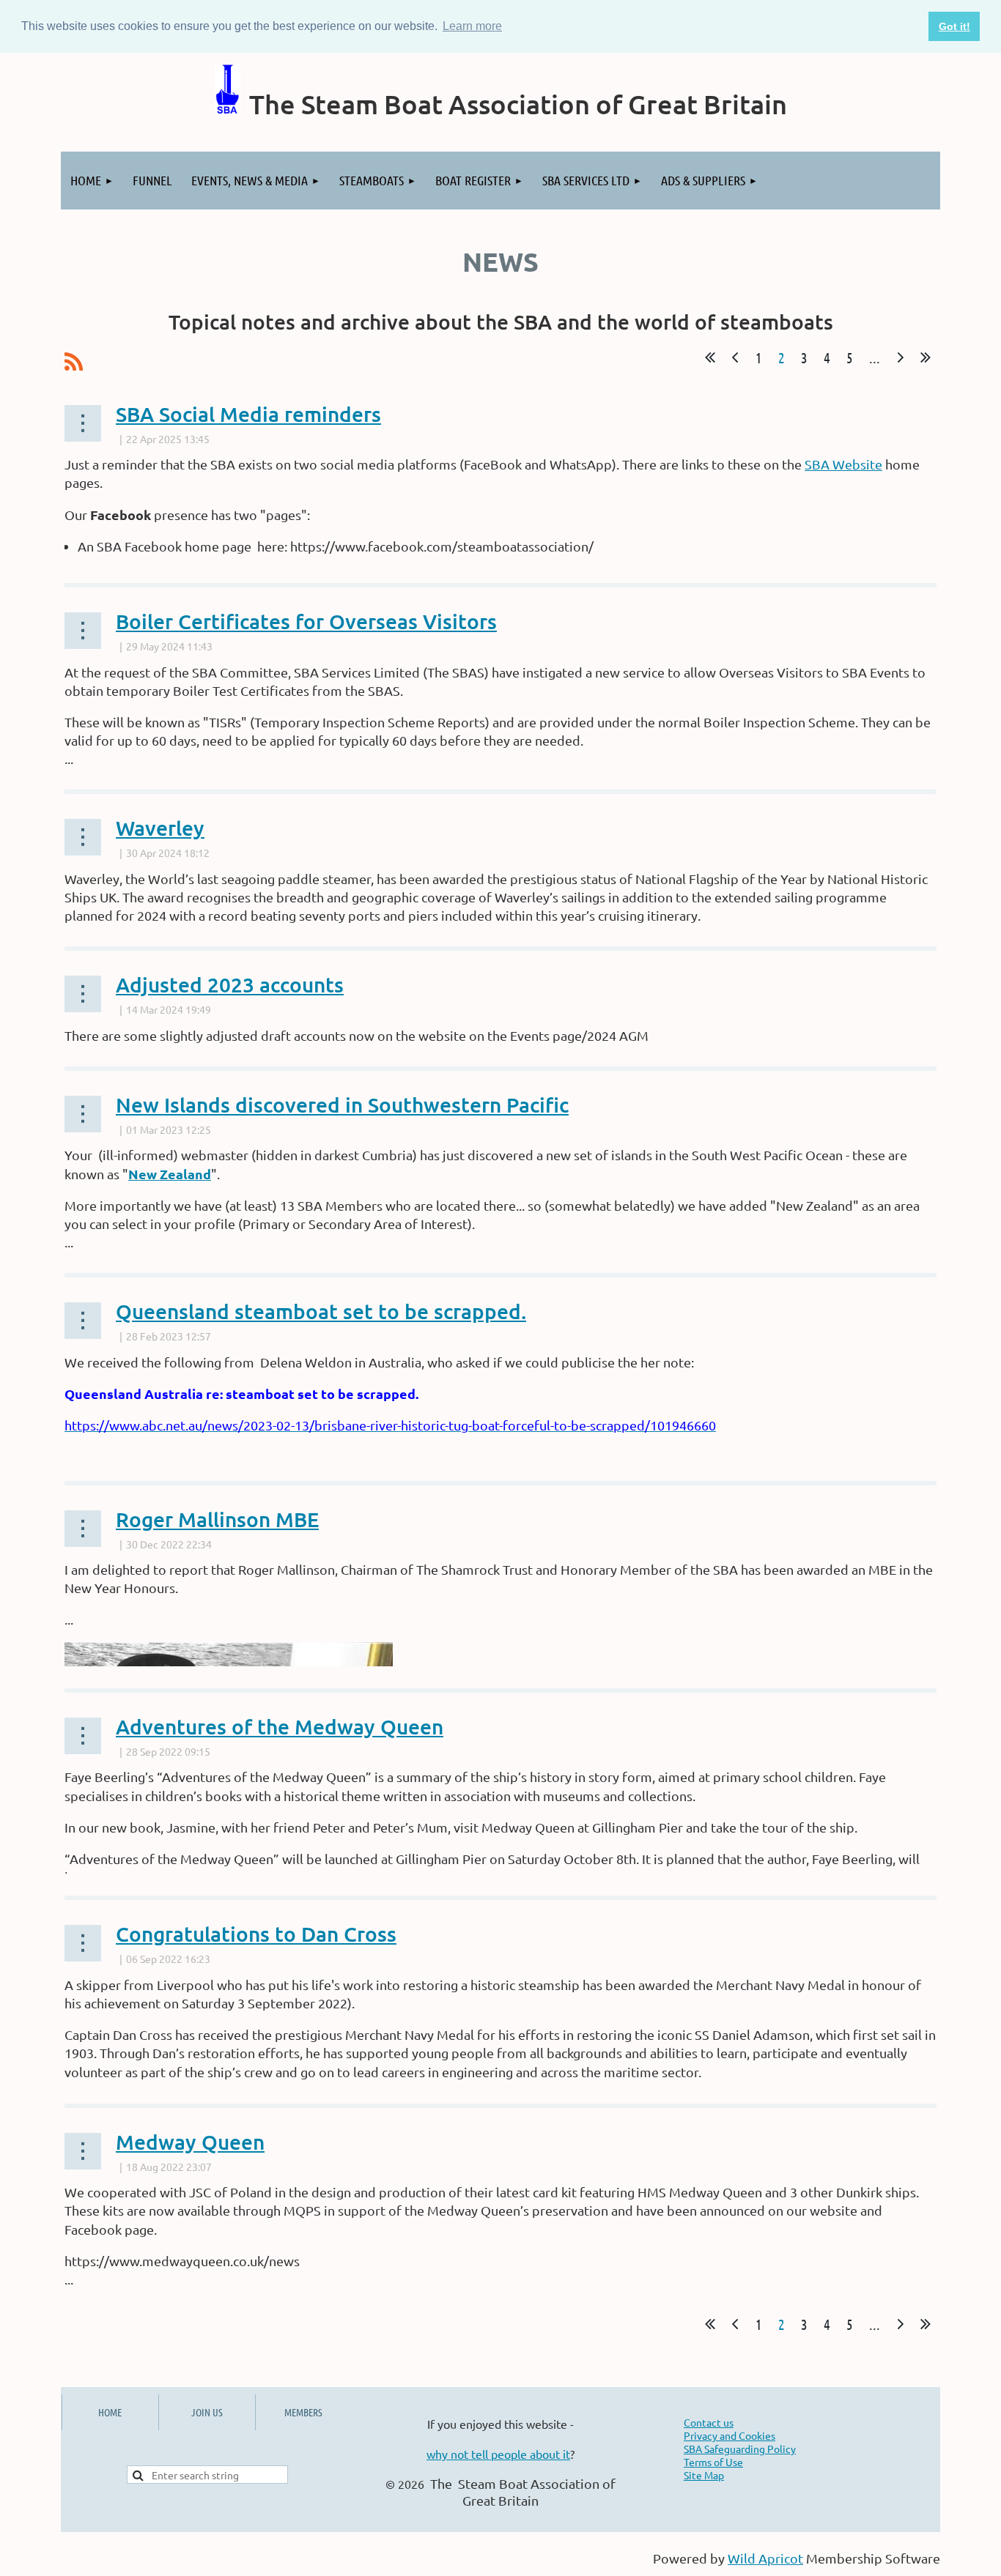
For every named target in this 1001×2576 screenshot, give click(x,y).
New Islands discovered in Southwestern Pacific (342, 1105)
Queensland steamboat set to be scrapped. (321, 1311)
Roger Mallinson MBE (217, 1519)
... (875, 357)
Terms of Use (713, 2462)
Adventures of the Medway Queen (280, 1726)
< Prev (735, 357)
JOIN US (207, 2412)
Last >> (926, 357)
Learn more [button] (472, 26)
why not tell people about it (498, 2454)
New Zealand (170, 1174)
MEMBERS (303, 2412)
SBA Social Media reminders (248, 414)
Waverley (160, 828)
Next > (901, 357)
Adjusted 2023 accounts (230, 984)
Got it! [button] (954, 26)
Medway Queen (190, 2142)
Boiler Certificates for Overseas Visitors (306, 621)
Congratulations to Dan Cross (256, 1934)
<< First (710, 357)
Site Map (704, 2475)
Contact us (709, 2422)
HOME (110, 2412)
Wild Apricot (765, 2558)
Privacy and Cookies (729, 2435)
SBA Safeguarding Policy (740, 2449)
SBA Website (843, 464)
